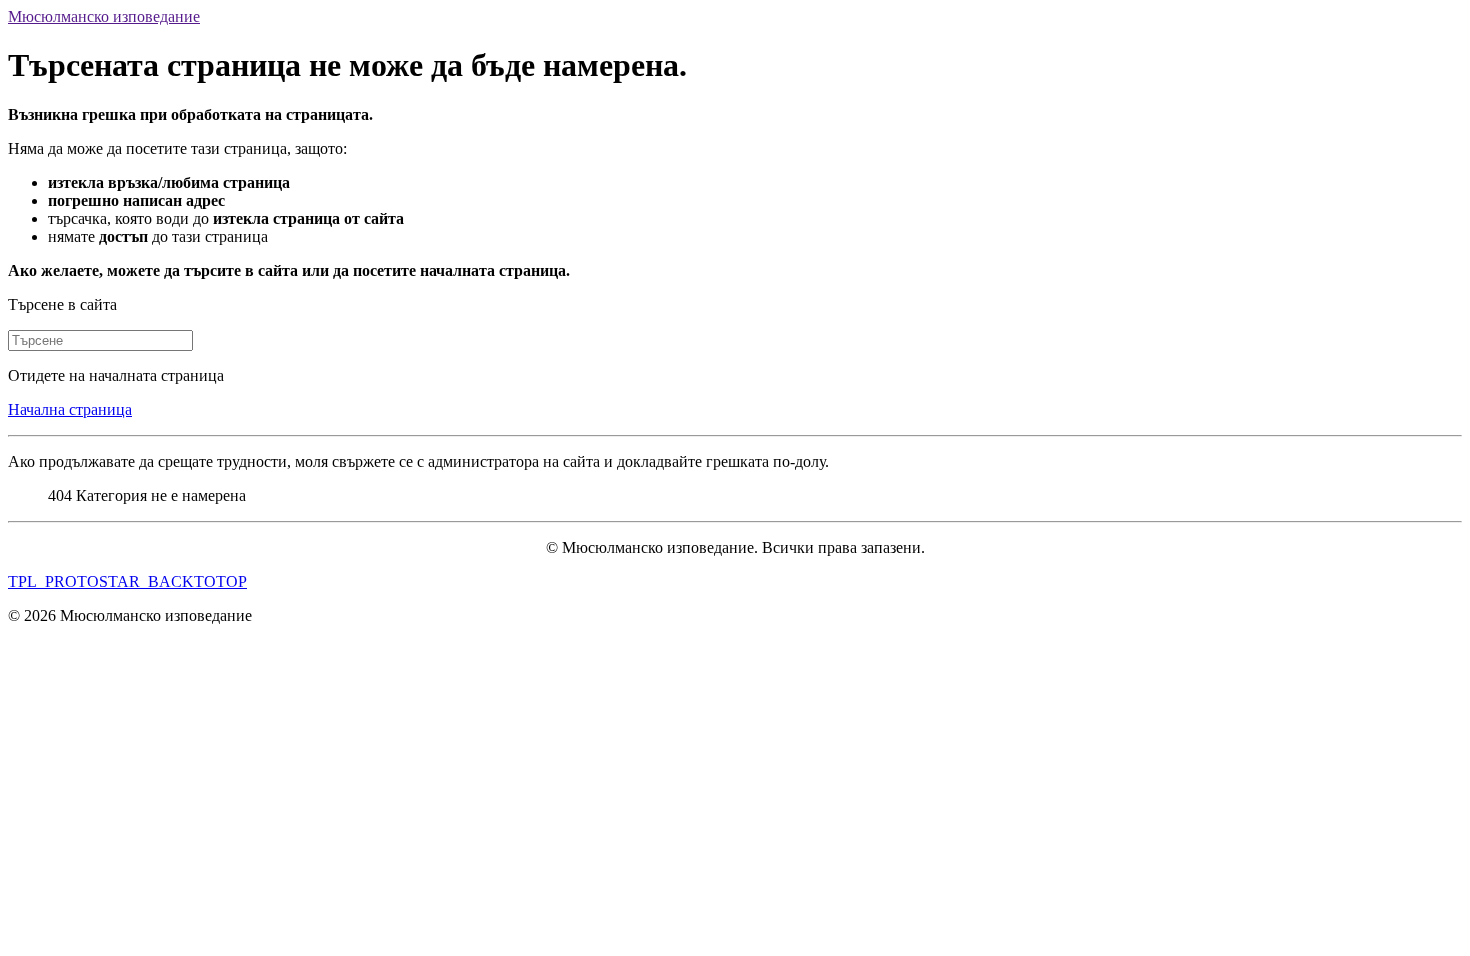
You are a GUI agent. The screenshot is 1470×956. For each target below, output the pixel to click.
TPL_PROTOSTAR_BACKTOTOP (127, 581)
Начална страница (70, 409)
